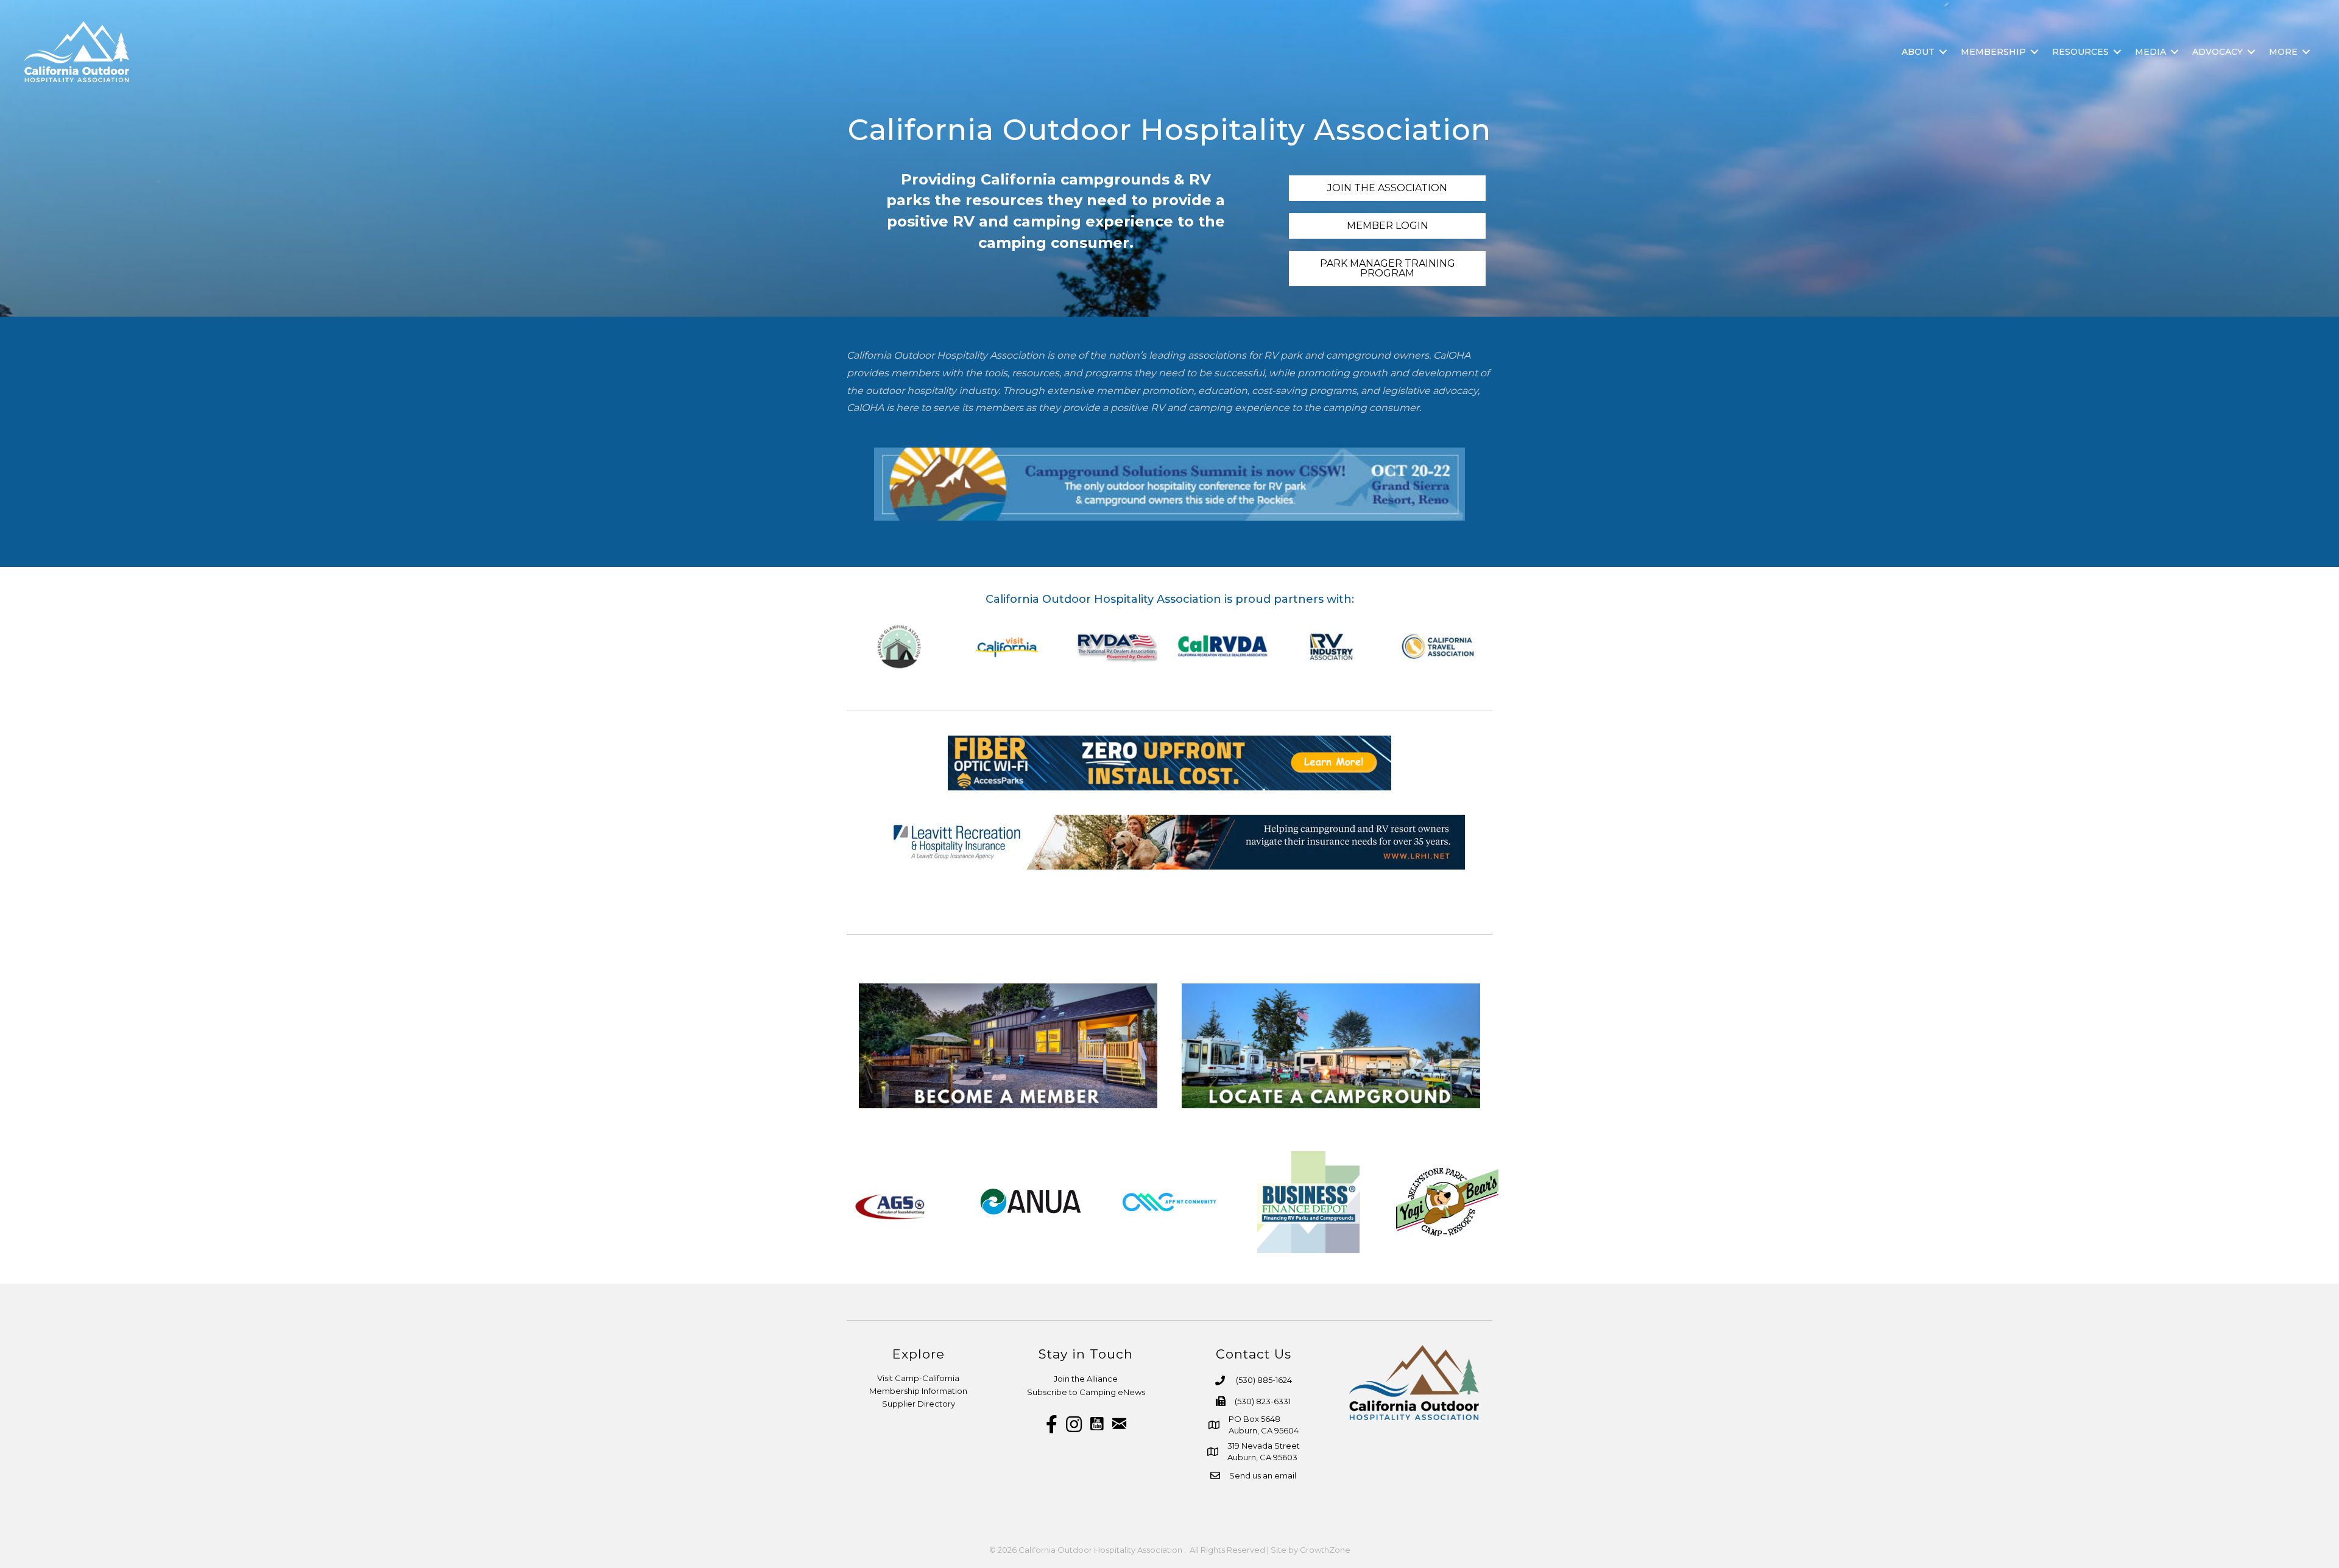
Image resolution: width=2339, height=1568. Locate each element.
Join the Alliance (1086, 1379)
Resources (2080, 52)
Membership (1993, 52)
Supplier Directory (919, 1404)
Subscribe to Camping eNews (1086, 1392)
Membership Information (918, 1391)
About (1918, 52)
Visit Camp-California (918, 1378)
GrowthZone (1325, 1550)
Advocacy (2217, 52)
